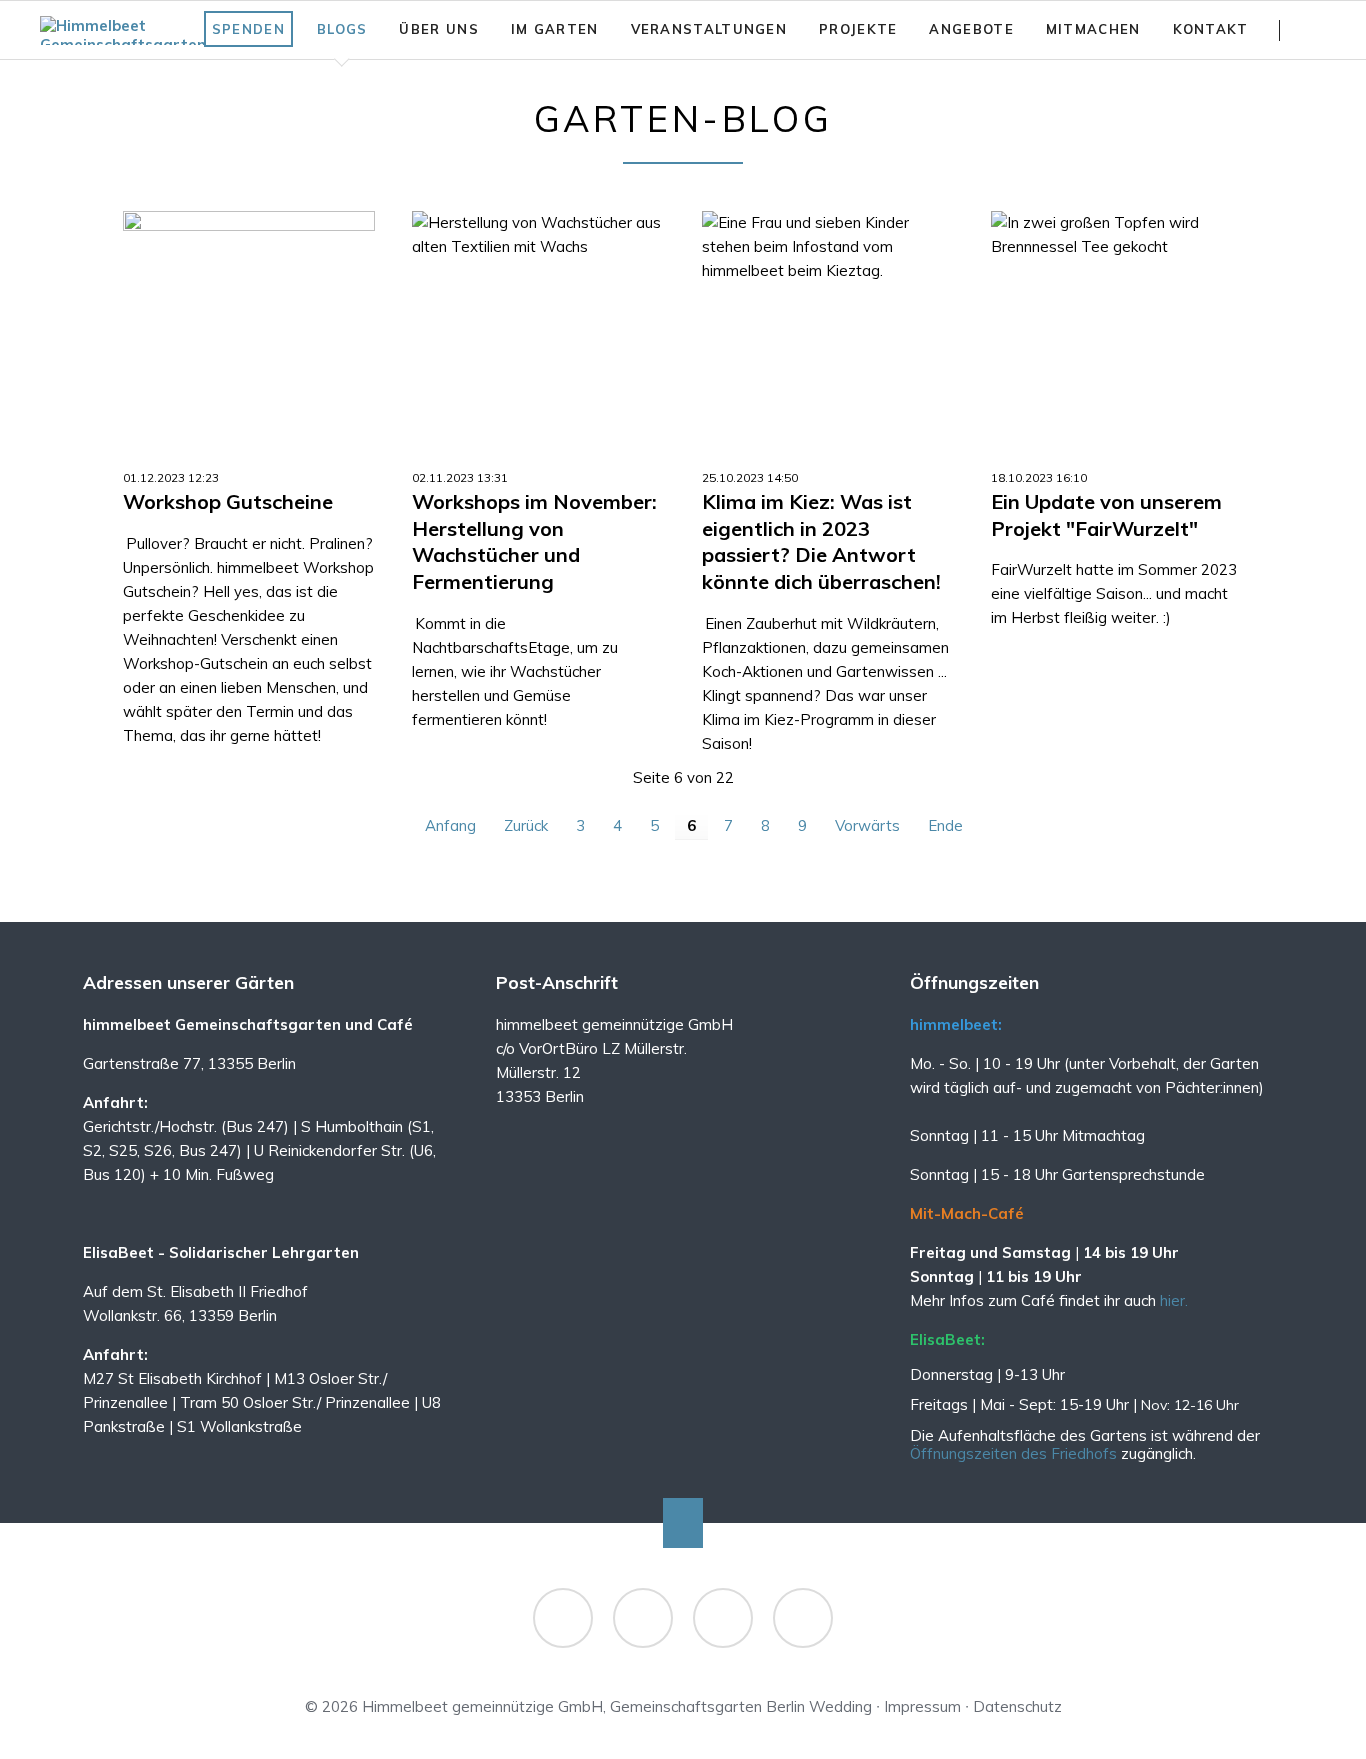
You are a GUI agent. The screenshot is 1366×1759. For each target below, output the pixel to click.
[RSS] (723, 1618)
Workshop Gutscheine (228, 501)
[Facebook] (563, 1618)
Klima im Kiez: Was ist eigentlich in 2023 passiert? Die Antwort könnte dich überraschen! (821, 541)
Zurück (526, 825)
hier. (1174, 1300)
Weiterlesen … (280, 346)
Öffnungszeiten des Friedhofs (1015, 1453)
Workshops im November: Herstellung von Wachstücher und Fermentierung (534, 541)
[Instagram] (643, 1618)
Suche (1317, 30)
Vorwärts (867, 825)
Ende (945, 825)
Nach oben (683, 1523)
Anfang (450, 825)
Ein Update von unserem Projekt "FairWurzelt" (1106, 515)
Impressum (922, 1706)
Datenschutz (1017, 1706)
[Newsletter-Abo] (803, 1618)
